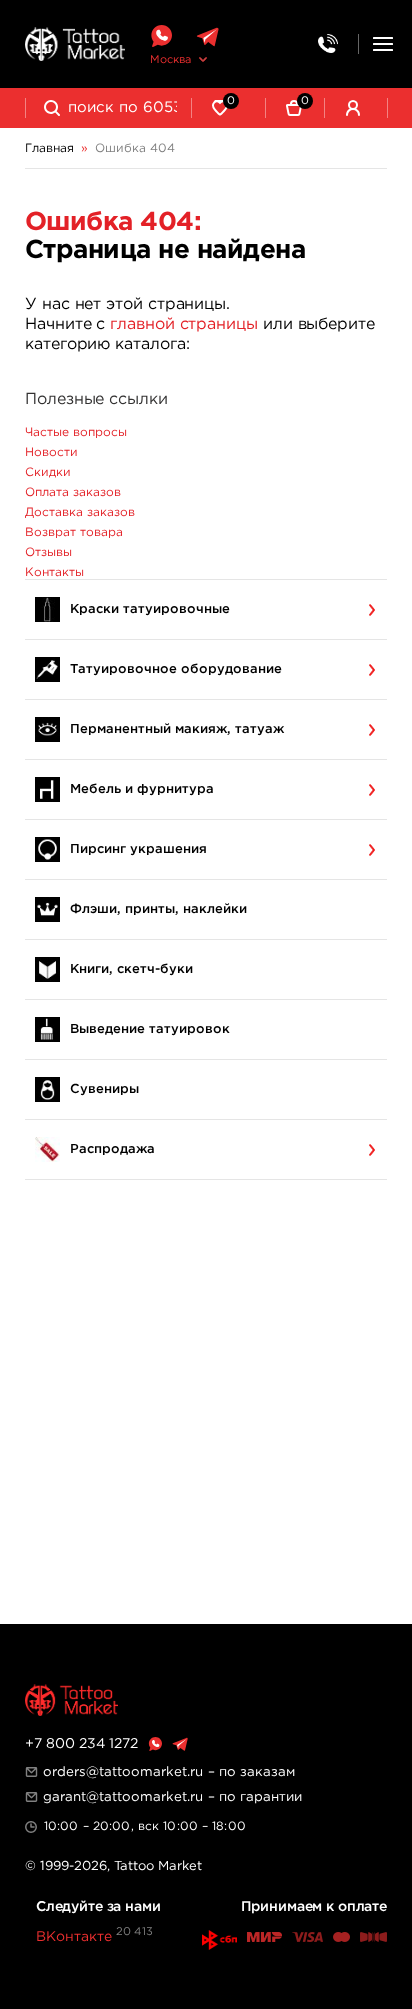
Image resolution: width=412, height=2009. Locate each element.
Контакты (54, 572)
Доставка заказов (80, 512)
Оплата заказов (73, 492)
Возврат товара (74, 532)
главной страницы (184, 324)
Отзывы (48, 552)
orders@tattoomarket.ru (123, 1772)
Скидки (48, 472)
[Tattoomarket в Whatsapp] (161, 36)
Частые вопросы (76, 432)
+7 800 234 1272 (81, 1744)
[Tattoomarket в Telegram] (207, 36)
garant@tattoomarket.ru (123, 1797)
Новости (51, 452)
